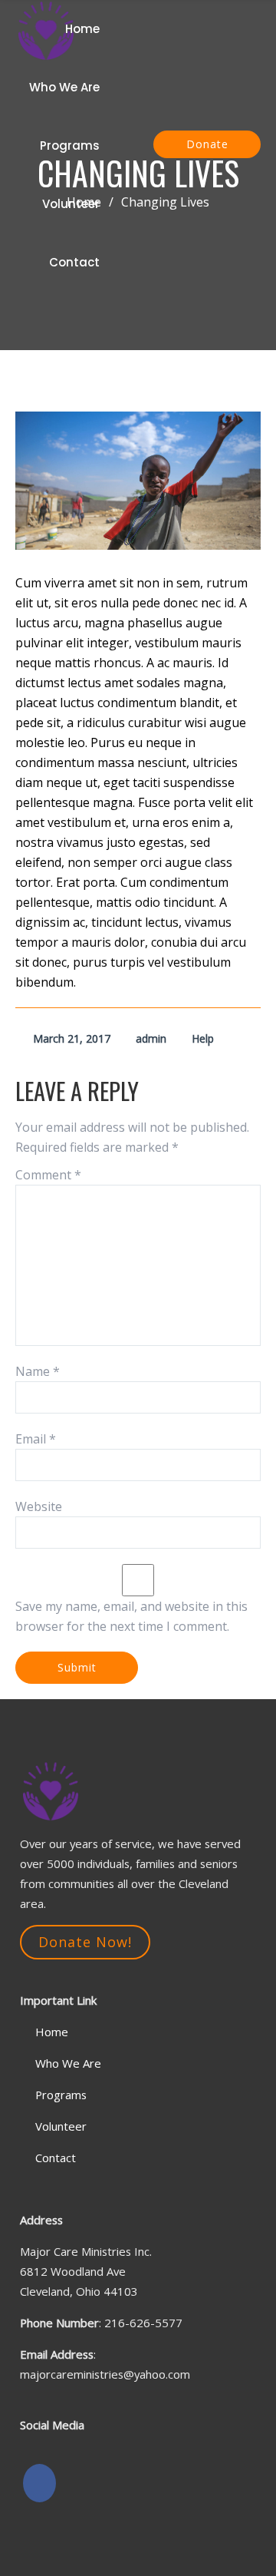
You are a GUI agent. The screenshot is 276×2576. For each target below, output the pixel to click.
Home (82, 29)
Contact (74, 262)
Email (36, 1439)
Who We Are (64, 87)
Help (203, 1038)
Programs (70, 145)
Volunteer (71, 204)
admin (151, 1038)
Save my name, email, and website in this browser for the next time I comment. (131, 1616)
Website (39, 1506)
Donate (207, 144)
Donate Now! (85, 1942)
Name (38, 1371)
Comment (48, 1175)
